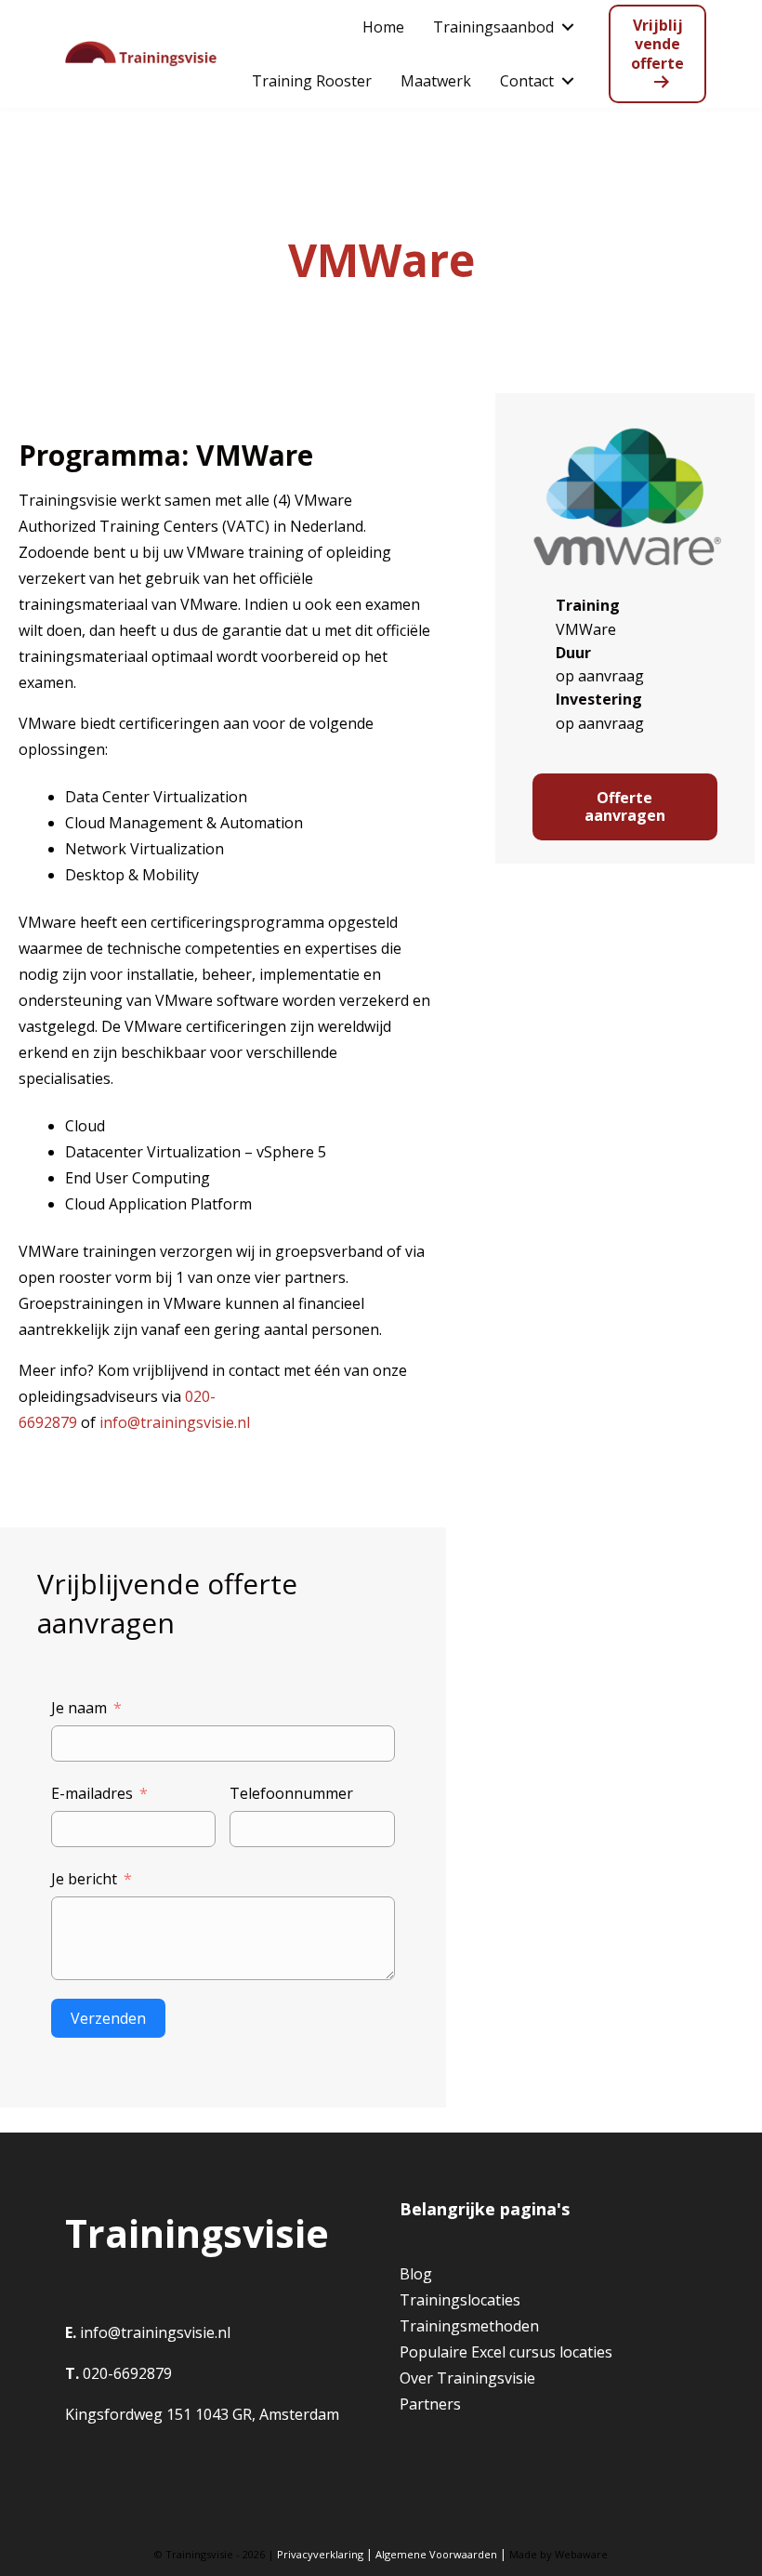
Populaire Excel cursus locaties (506, 2352)
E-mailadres (92, 1793)
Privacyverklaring (320, 2554)
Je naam (79, 1708)
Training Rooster (312, 81)
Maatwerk (436, 81)
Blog (416, 2274)
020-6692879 (125, 2373)
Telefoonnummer (291, 1793)
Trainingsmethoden (469, 2326)
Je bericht (84, 1879)
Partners (430, 2404)
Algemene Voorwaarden (436, 2554)
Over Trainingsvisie (467, 2378)
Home (383, 27)
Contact (527, 81)
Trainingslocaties (460, 2300)
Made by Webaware (558, 2554)
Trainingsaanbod (493, 27)
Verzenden (108, 2018)
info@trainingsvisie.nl (175, 1422)
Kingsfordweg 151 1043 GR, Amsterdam (202, 2414)
